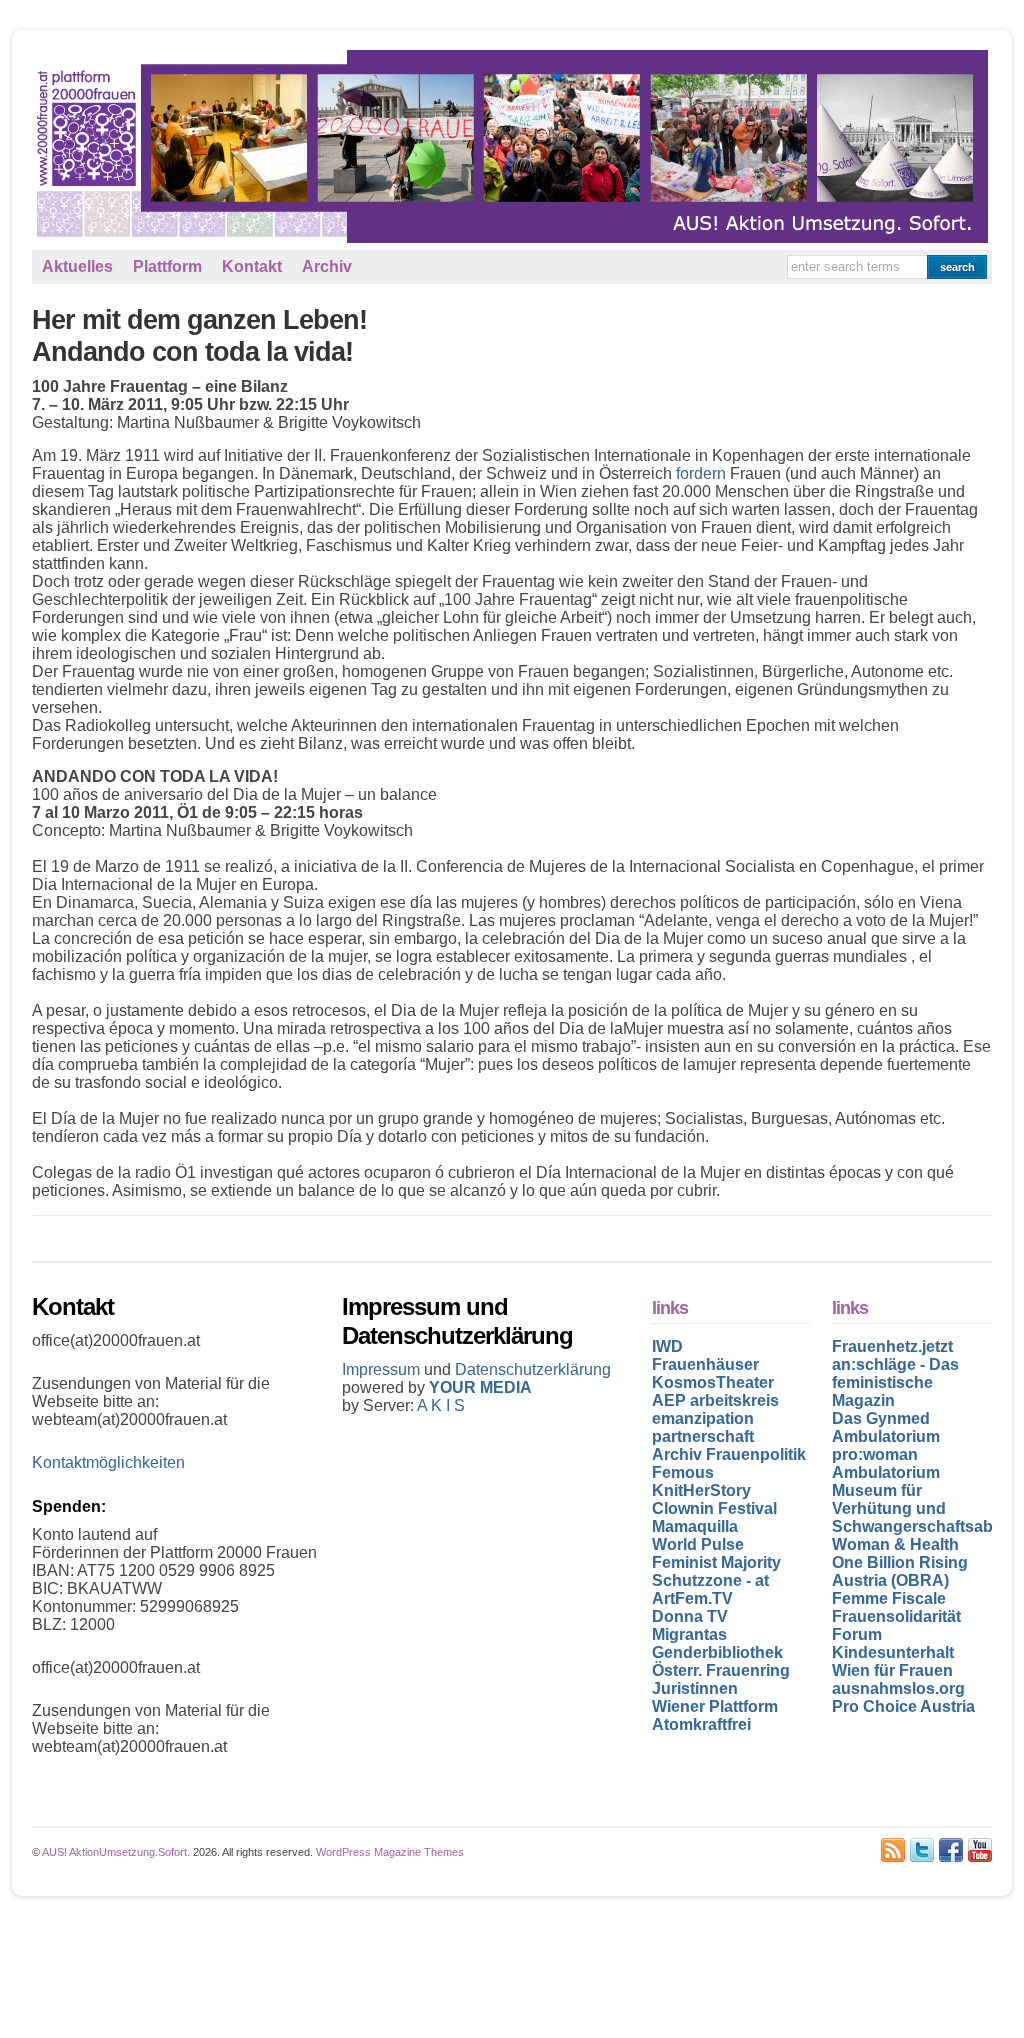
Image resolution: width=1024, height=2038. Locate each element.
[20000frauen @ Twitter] (922, 1850)
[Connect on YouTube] (980, 1850)
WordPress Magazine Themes (390, 1852)
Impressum (383, 1369)
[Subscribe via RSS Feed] (893, 1850)
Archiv (327, 266)
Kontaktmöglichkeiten (108, 1462)
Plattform (167, 266)
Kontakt (252, 266)
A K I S (441, 1405)
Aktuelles (77, 266)
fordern (701, 473)
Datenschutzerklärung (533, 1369)
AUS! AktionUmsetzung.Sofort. (116, 1852)
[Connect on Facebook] (951, 1850)
